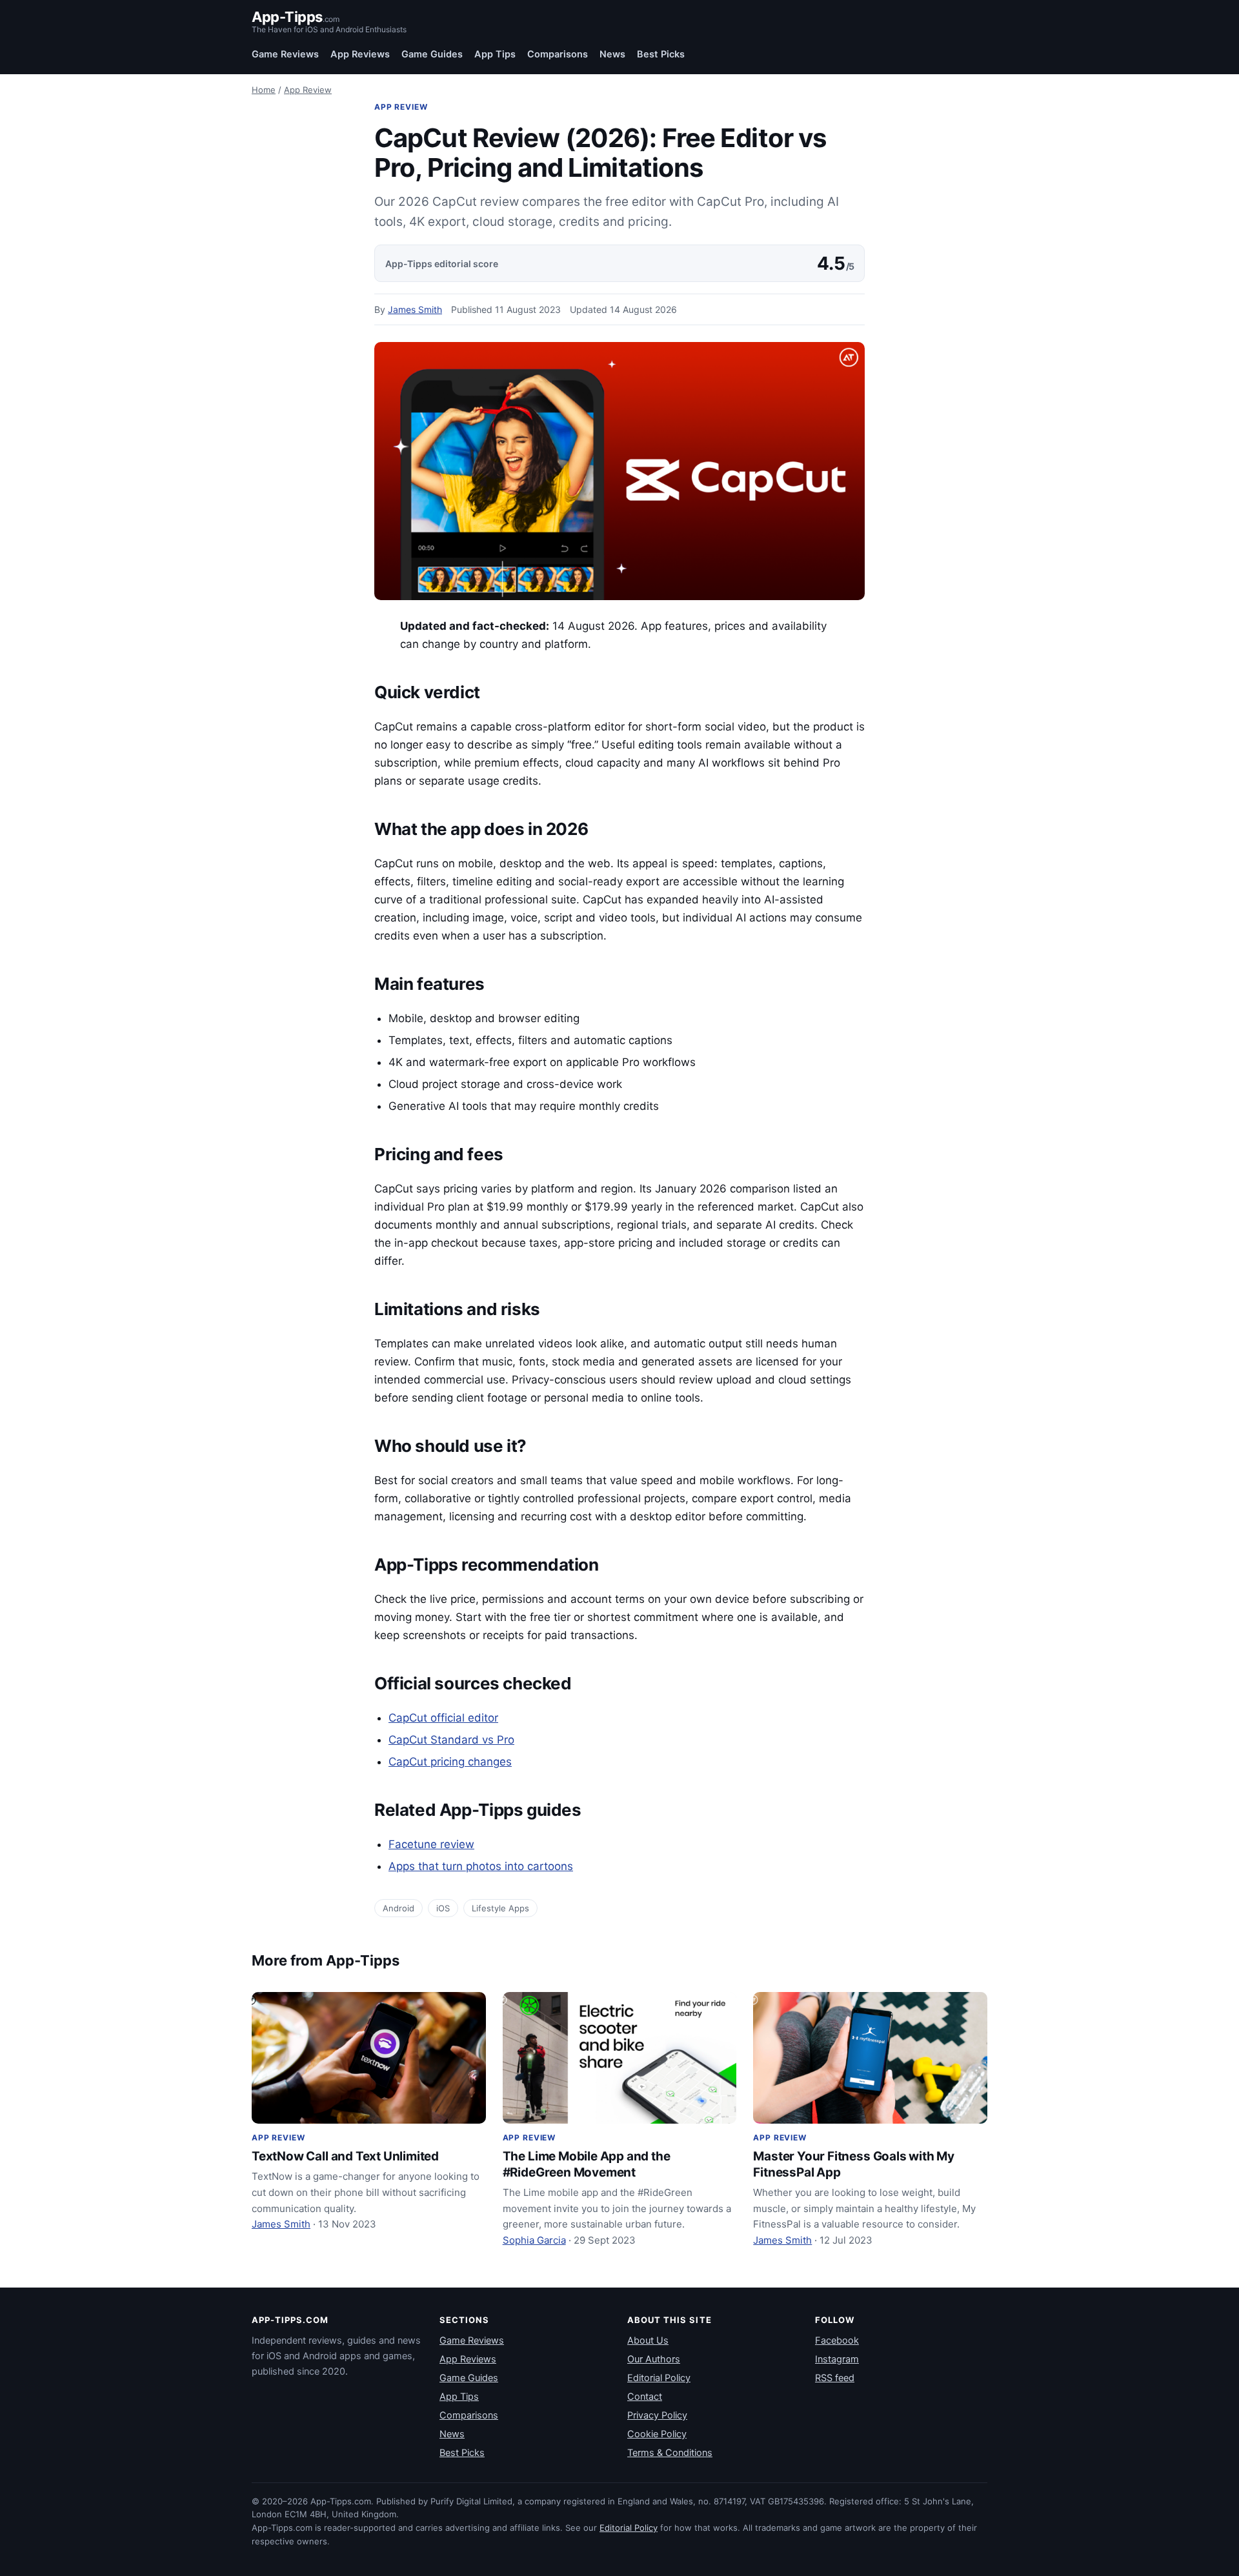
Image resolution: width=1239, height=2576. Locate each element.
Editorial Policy (659, 2378)
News (612, 54)
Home (264, 90)
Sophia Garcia (534, 2240)
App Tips (495, 54)
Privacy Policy (657, 2415)
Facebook (837, 2340)
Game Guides (432, 54)
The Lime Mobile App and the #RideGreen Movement (587, 2164)
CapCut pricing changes (450, 1762)
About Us (648, 2340)
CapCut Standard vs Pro (451, 1740)
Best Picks (661, 54)
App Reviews (360, 54)
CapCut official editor (443, 1718)
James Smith (415, 309)
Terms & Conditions (670, 2453)
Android (398, 1908)
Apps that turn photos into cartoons (481, 1866)
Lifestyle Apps (500, 1908)
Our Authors (654, 2359)
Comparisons (558, 54)
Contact (645, 2397)
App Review (308, 90)
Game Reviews (285, 54)
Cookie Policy (657, 2434)
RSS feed (835, 2378)
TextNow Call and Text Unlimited (345, 2156)
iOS (443, 1908)
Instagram (837, 2359)
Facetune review (431, 1844)
